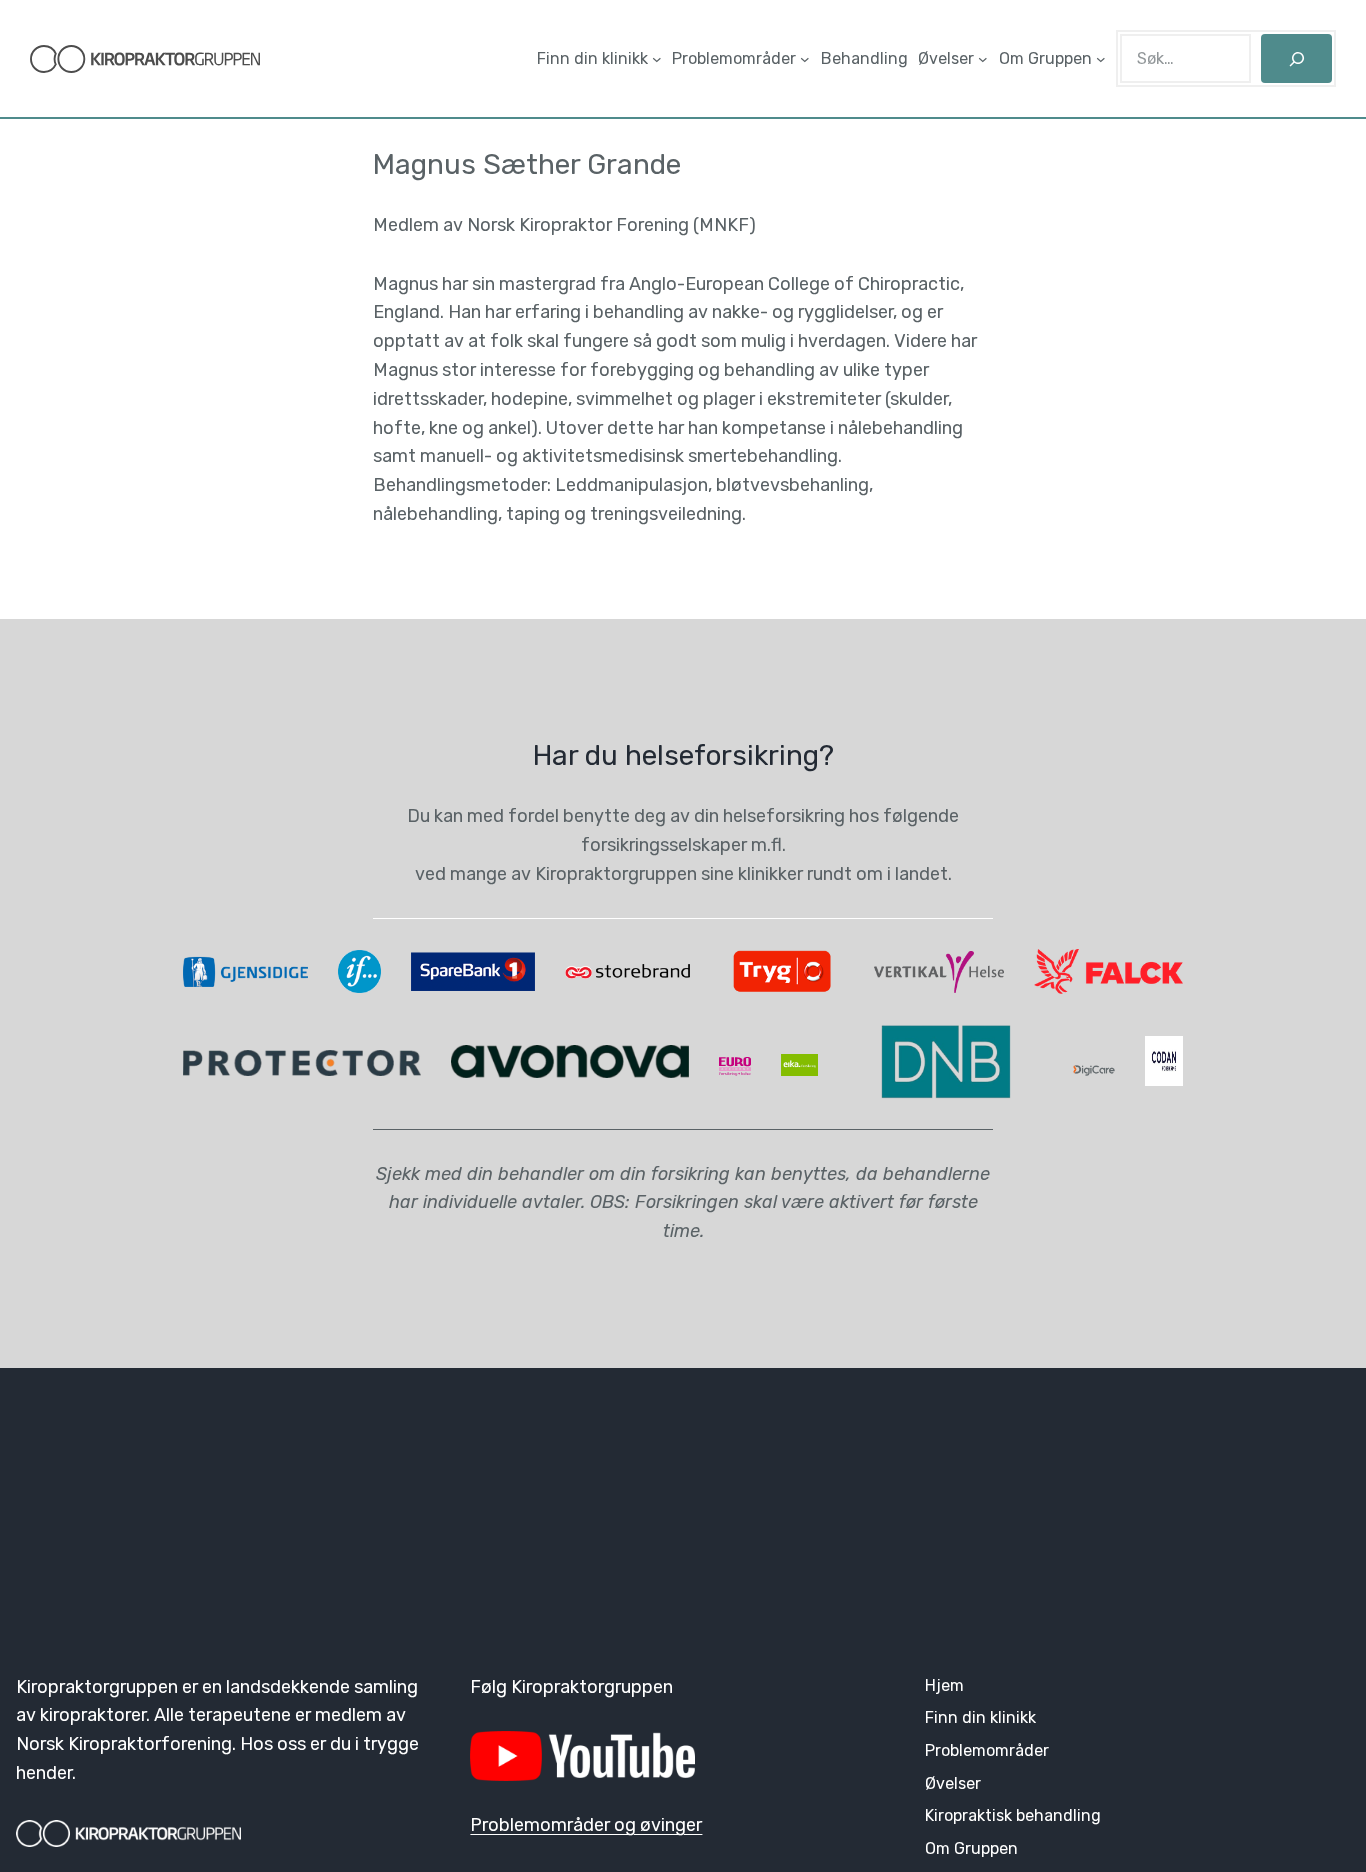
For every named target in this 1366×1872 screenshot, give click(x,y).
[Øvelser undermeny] (983, 59)
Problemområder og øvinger (586, 1825)
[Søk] (1296, 58)
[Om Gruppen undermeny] (1101, 59)
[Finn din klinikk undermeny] (657, 59)
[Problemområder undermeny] (805, 59)
